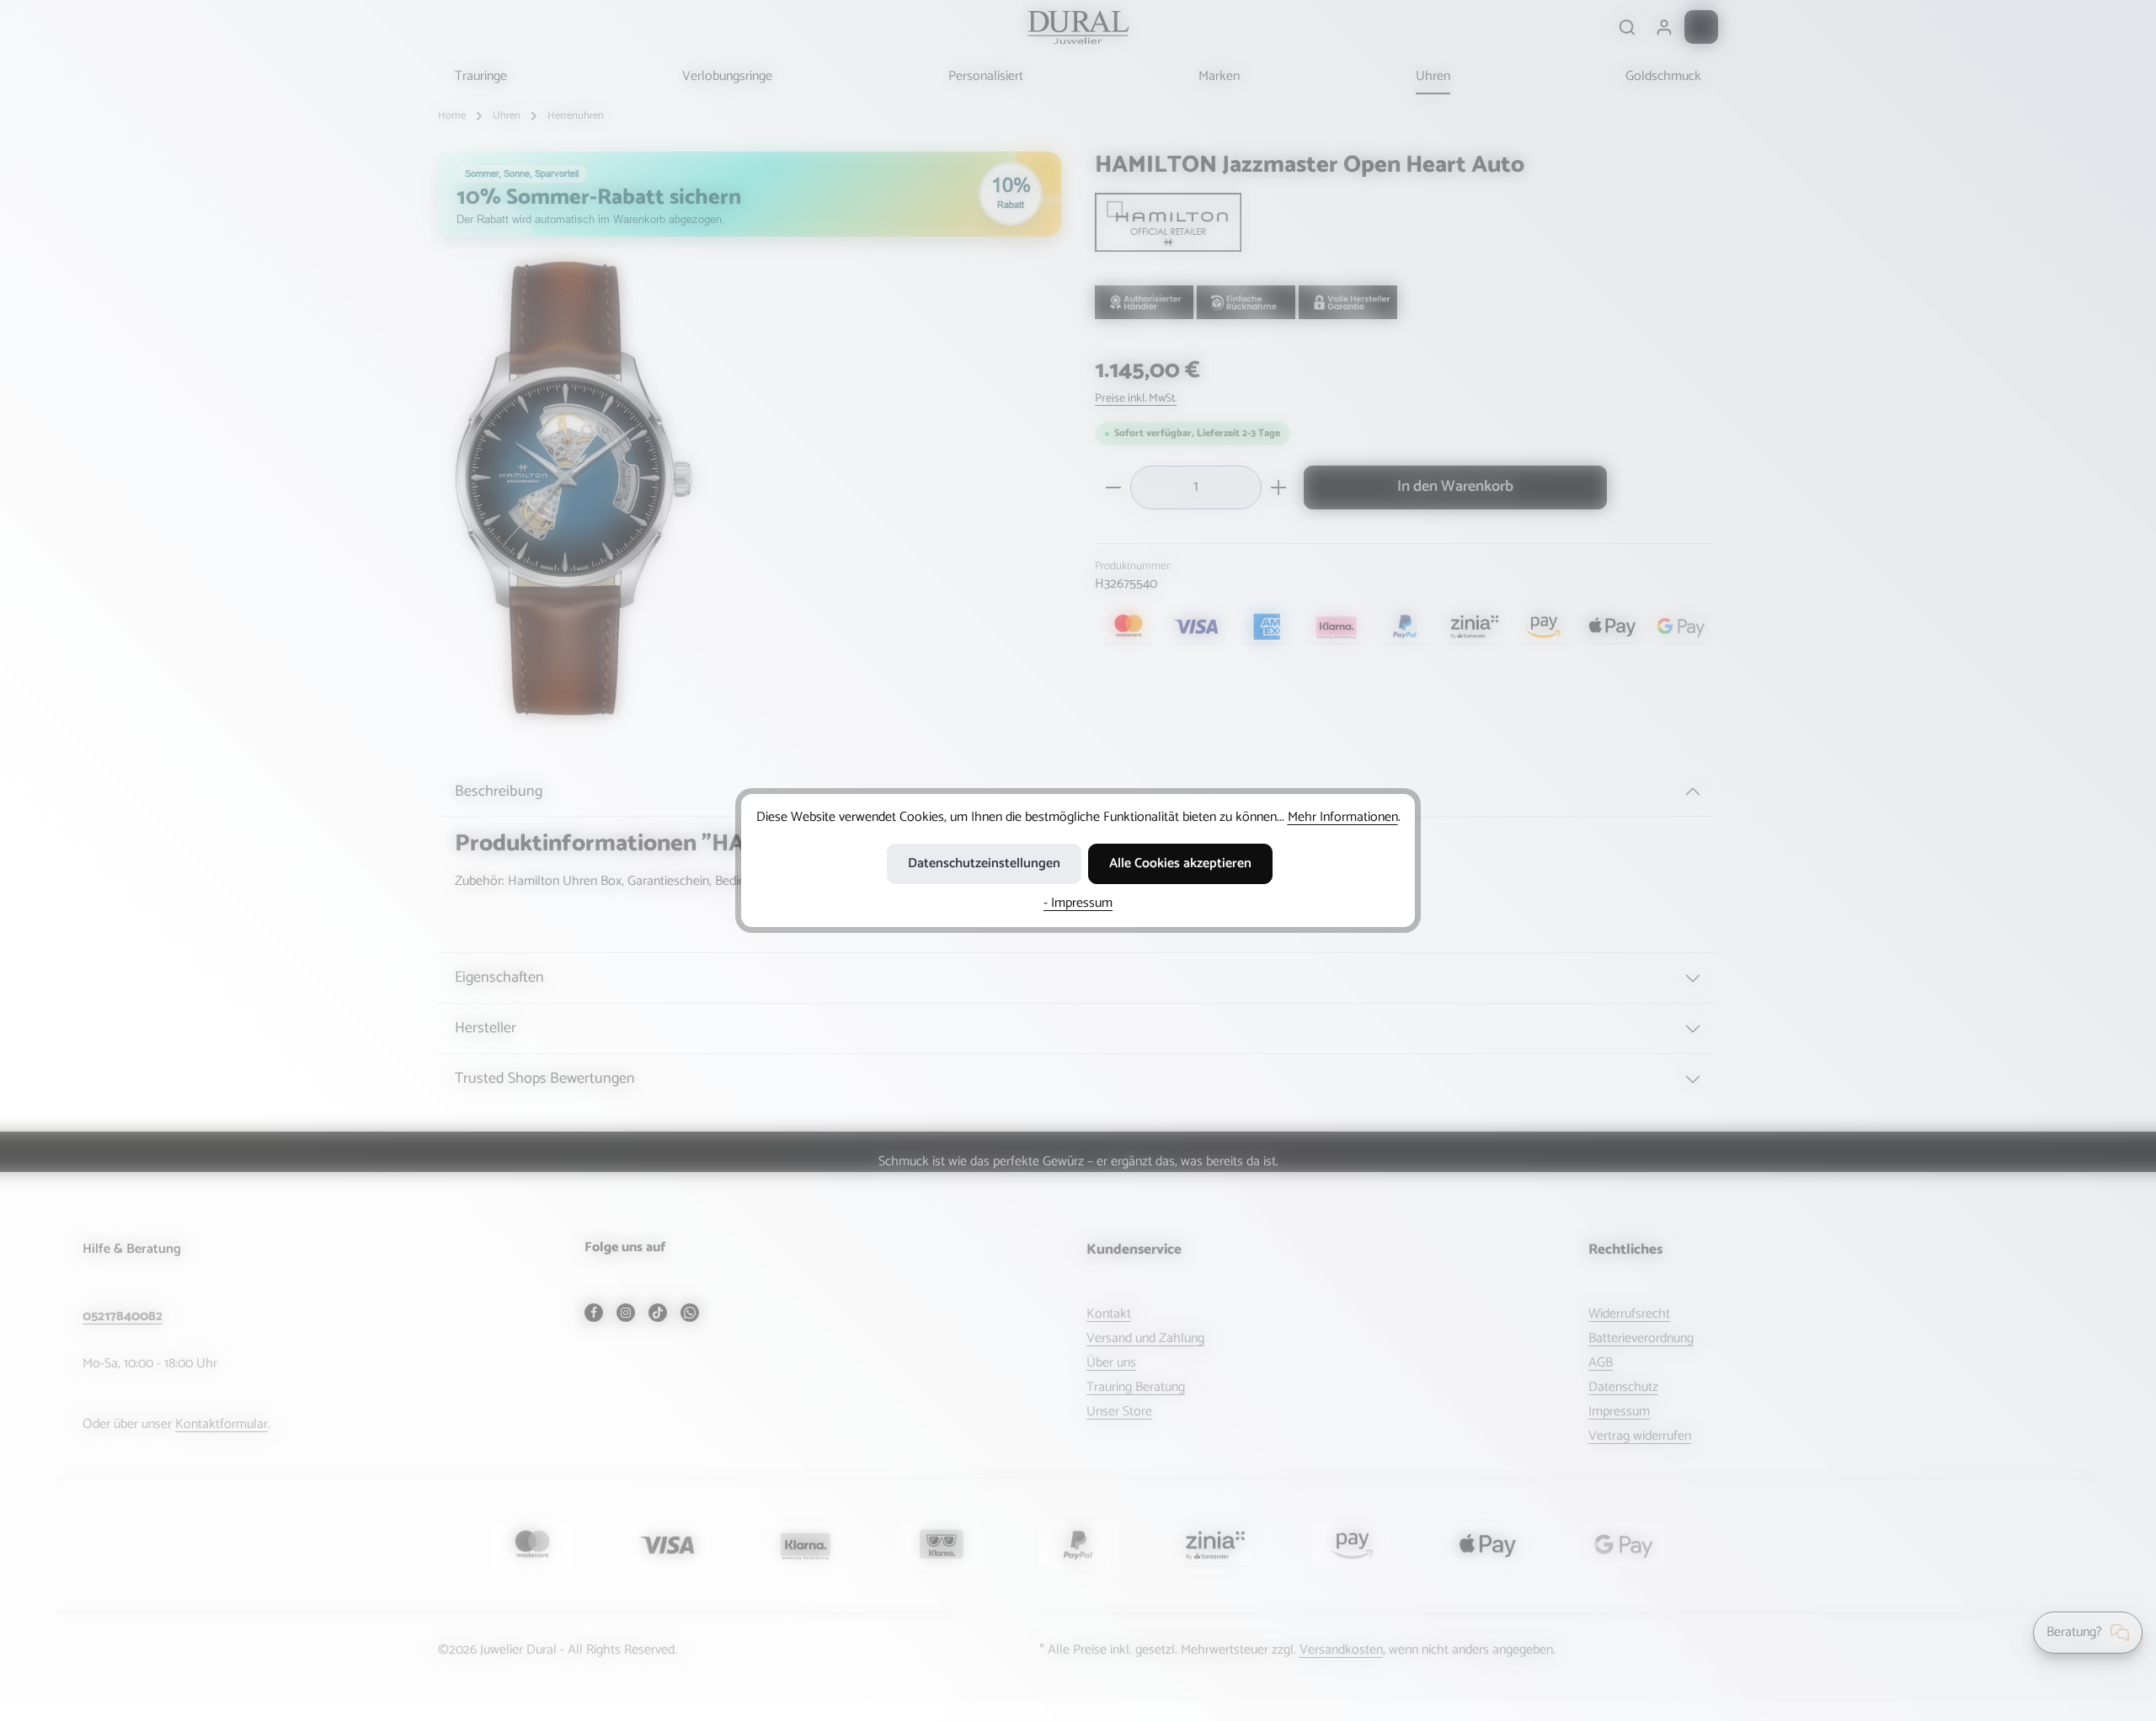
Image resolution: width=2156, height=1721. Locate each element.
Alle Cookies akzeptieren (1180, 863)
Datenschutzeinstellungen (984, 863)
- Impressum (1078, 903)
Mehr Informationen (1343, 817)
